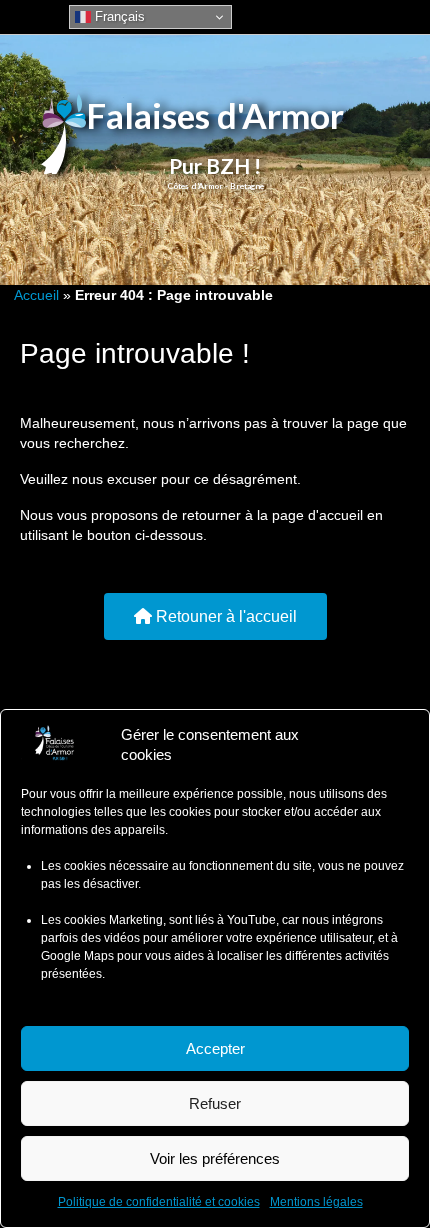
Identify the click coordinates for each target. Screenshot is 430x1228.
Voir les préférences (215, 1158)
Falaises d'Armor (215, 115)
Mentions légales (316, 1202)
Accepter (215, 1048)
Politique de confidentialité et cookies (159, 1202)
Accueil (36, 295)
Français (118, 16)
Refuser (215, 1103)
